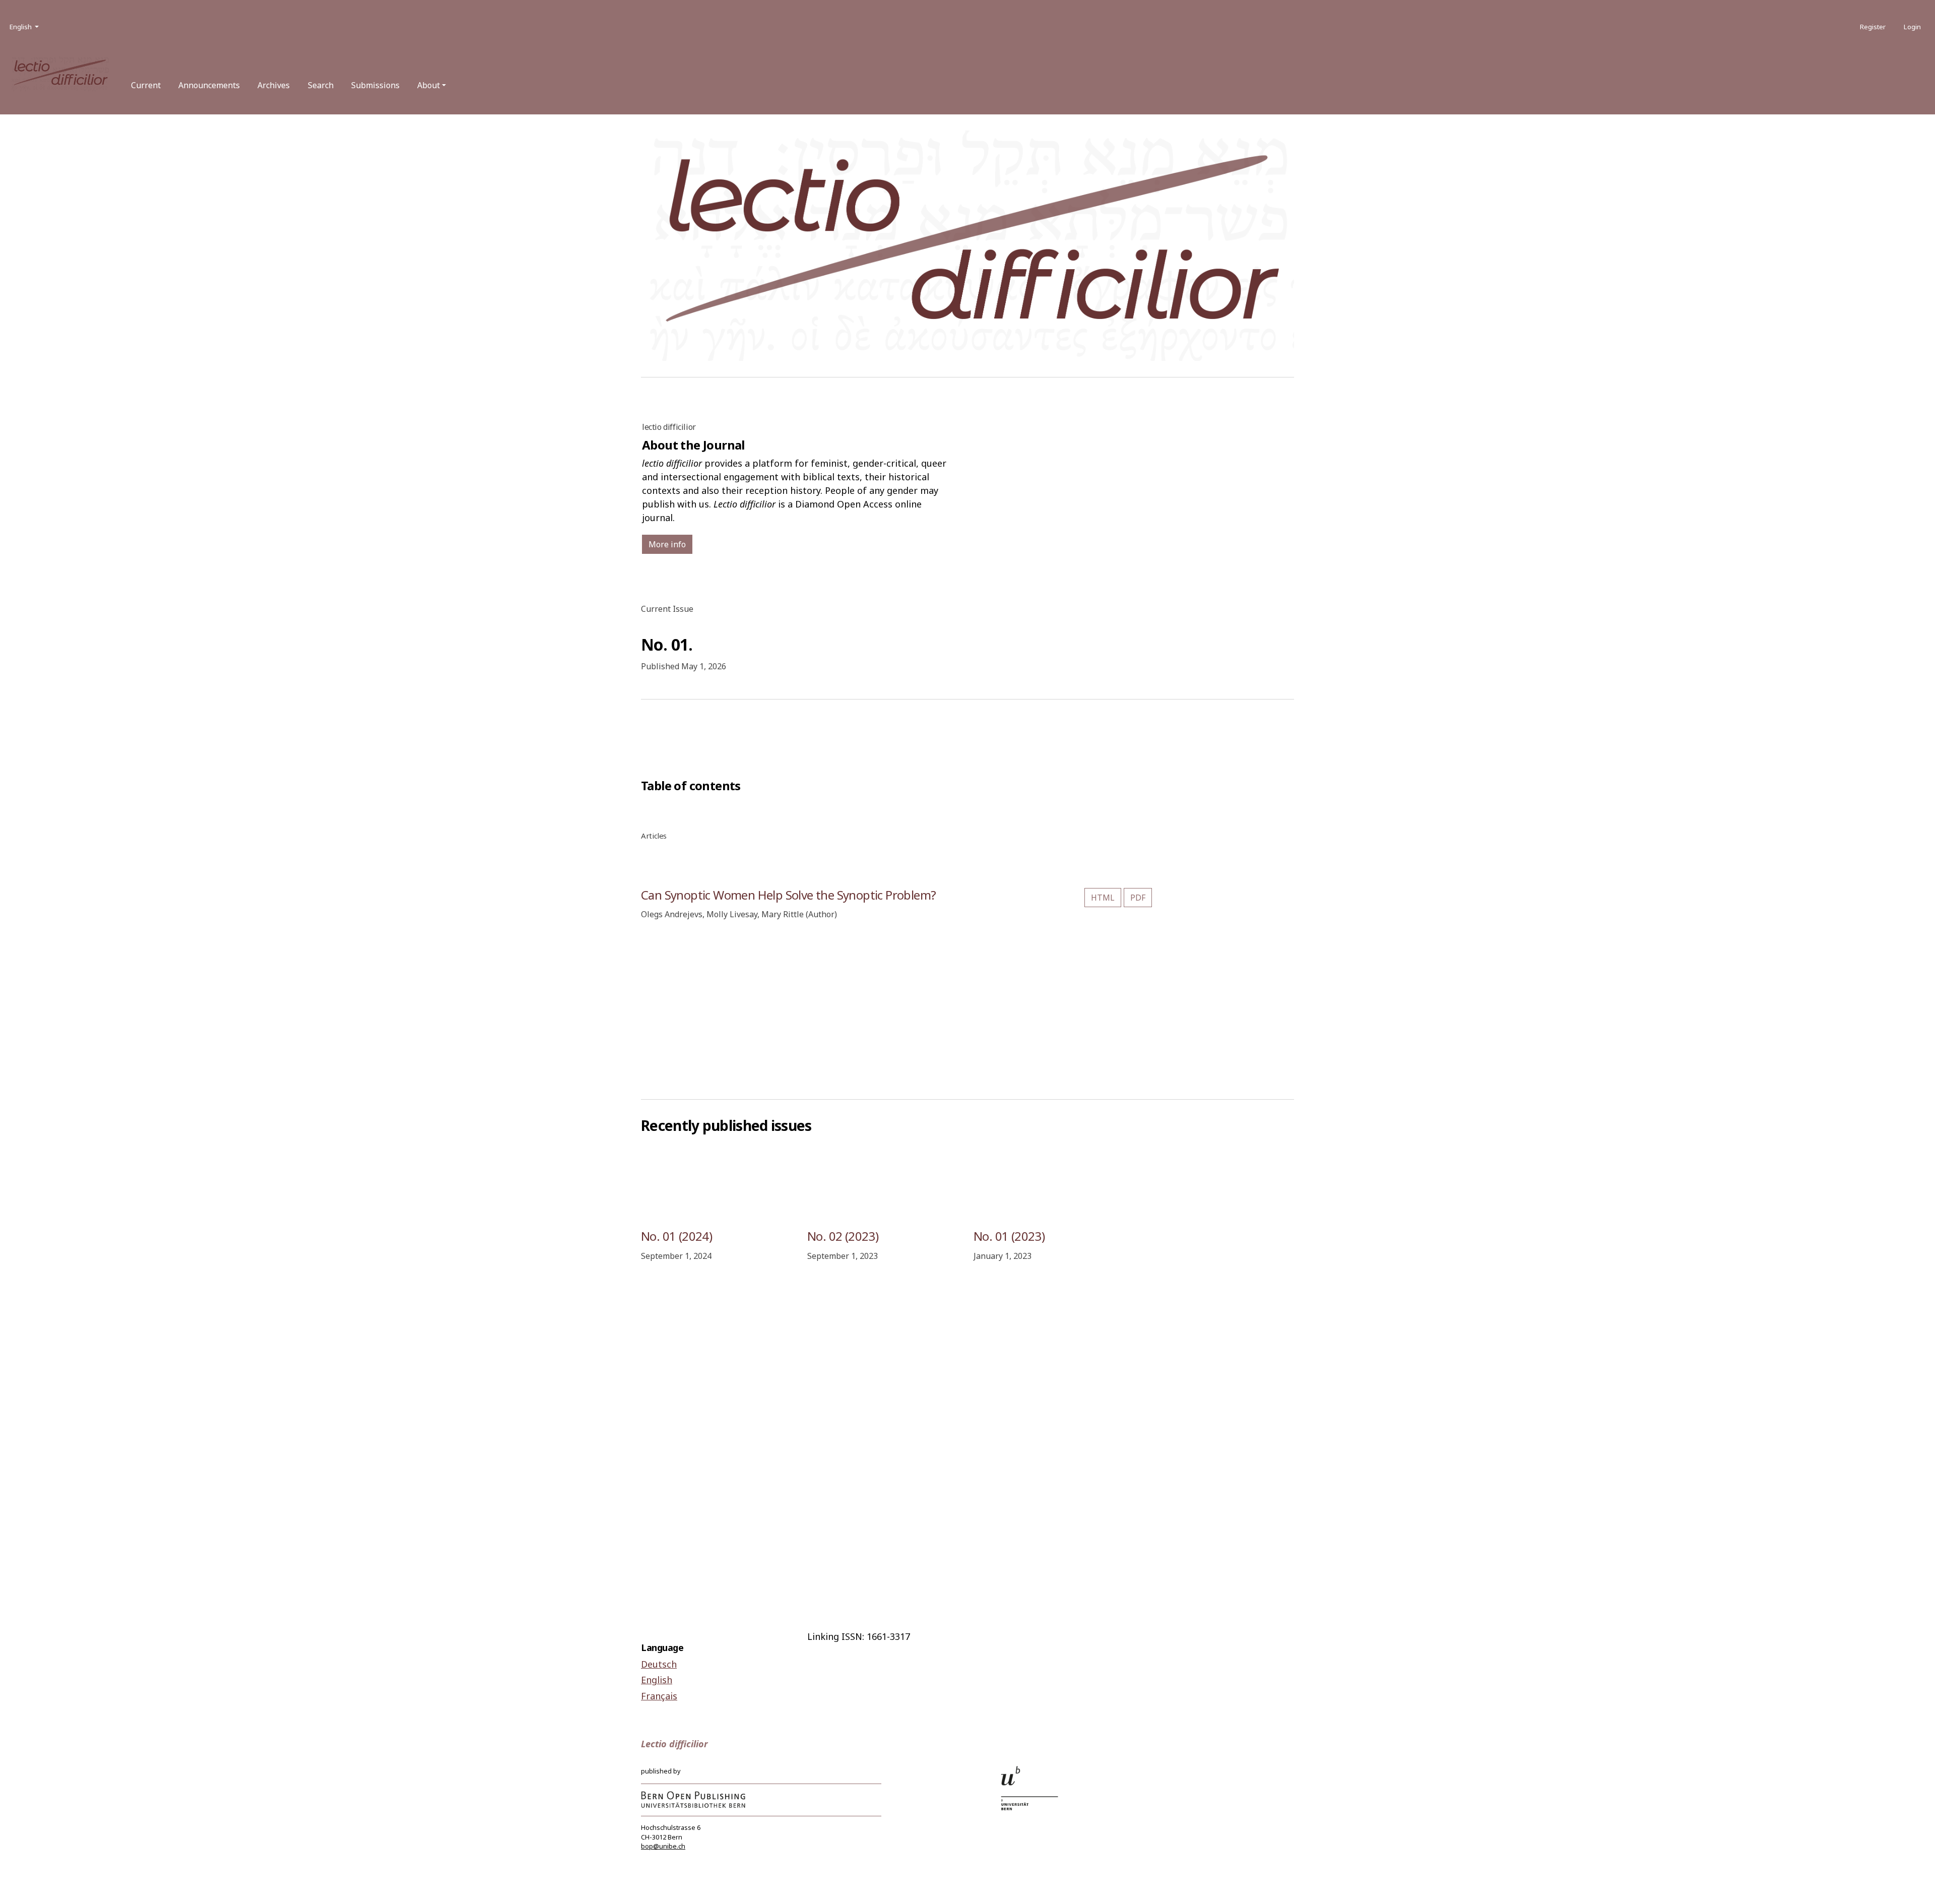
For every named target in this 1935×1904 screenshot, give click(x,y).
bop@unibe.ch (663, 1846)
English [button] (25, 26)
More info (667, 544)
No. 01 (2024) (676, 1236)
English (657, 1680)
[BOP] (693, 1799)
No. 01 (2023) (1009, 1236)
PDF (1138, 898)
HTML (1103, 898)
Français (659, 1696)
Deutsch (659, 1664)
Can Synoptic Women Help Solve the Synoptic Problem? (788, 895)
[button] (432, 85)
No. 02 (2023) (843, 1236)
